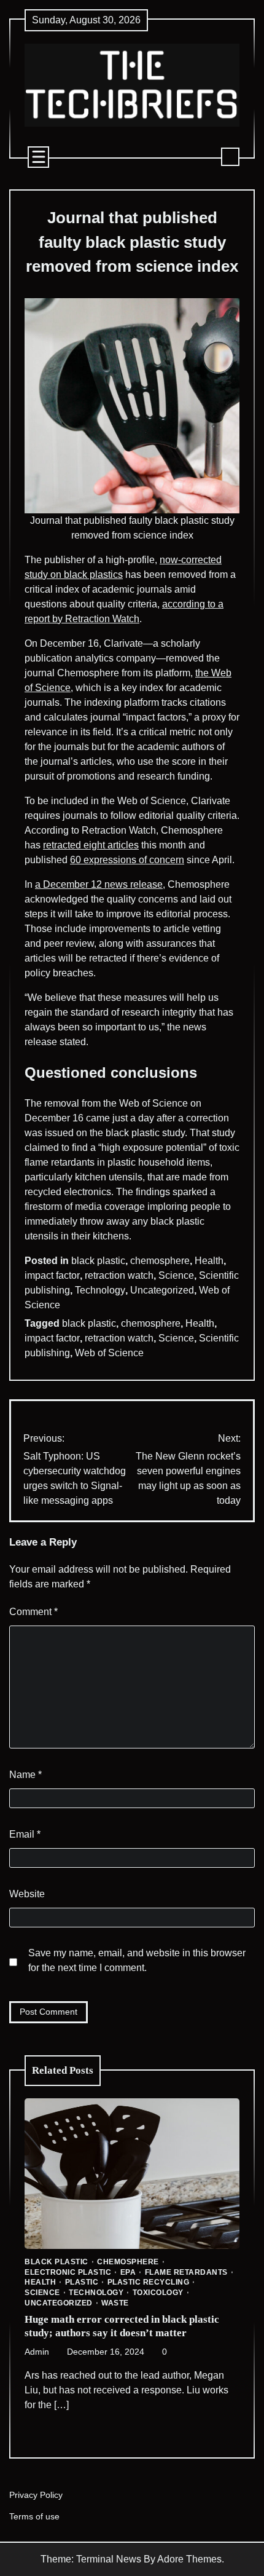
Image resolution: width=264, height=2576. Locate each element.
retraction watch (119, 1275)
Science (176, 1275)
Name (25, 1775)
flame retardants (186, 2272)
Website (27, 1894)
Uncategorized (162, 1290)
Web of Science (109, 1353)
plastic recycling (149, 2282)
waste (115, 2303)
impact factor (52, 1275)
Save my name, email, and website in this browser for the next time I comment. (137, 1960)
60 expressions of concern (127, 860)
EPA (128, 2272)
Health (209, 1261)
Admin (37, 2352)
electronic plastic (68, 2272)
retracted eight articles (91, 845)
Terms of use (34, 2517)
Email (25, 1834)
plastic (82, 2282)
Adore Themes (189, 2559)
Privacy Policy (36, 2495)
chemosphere (160, 1261)
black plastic (98, 1261)
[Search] (230, 157)
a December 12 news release (99, 884)
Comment (33, 1612)
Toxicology (158, 2293)
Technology (100, 1290)
